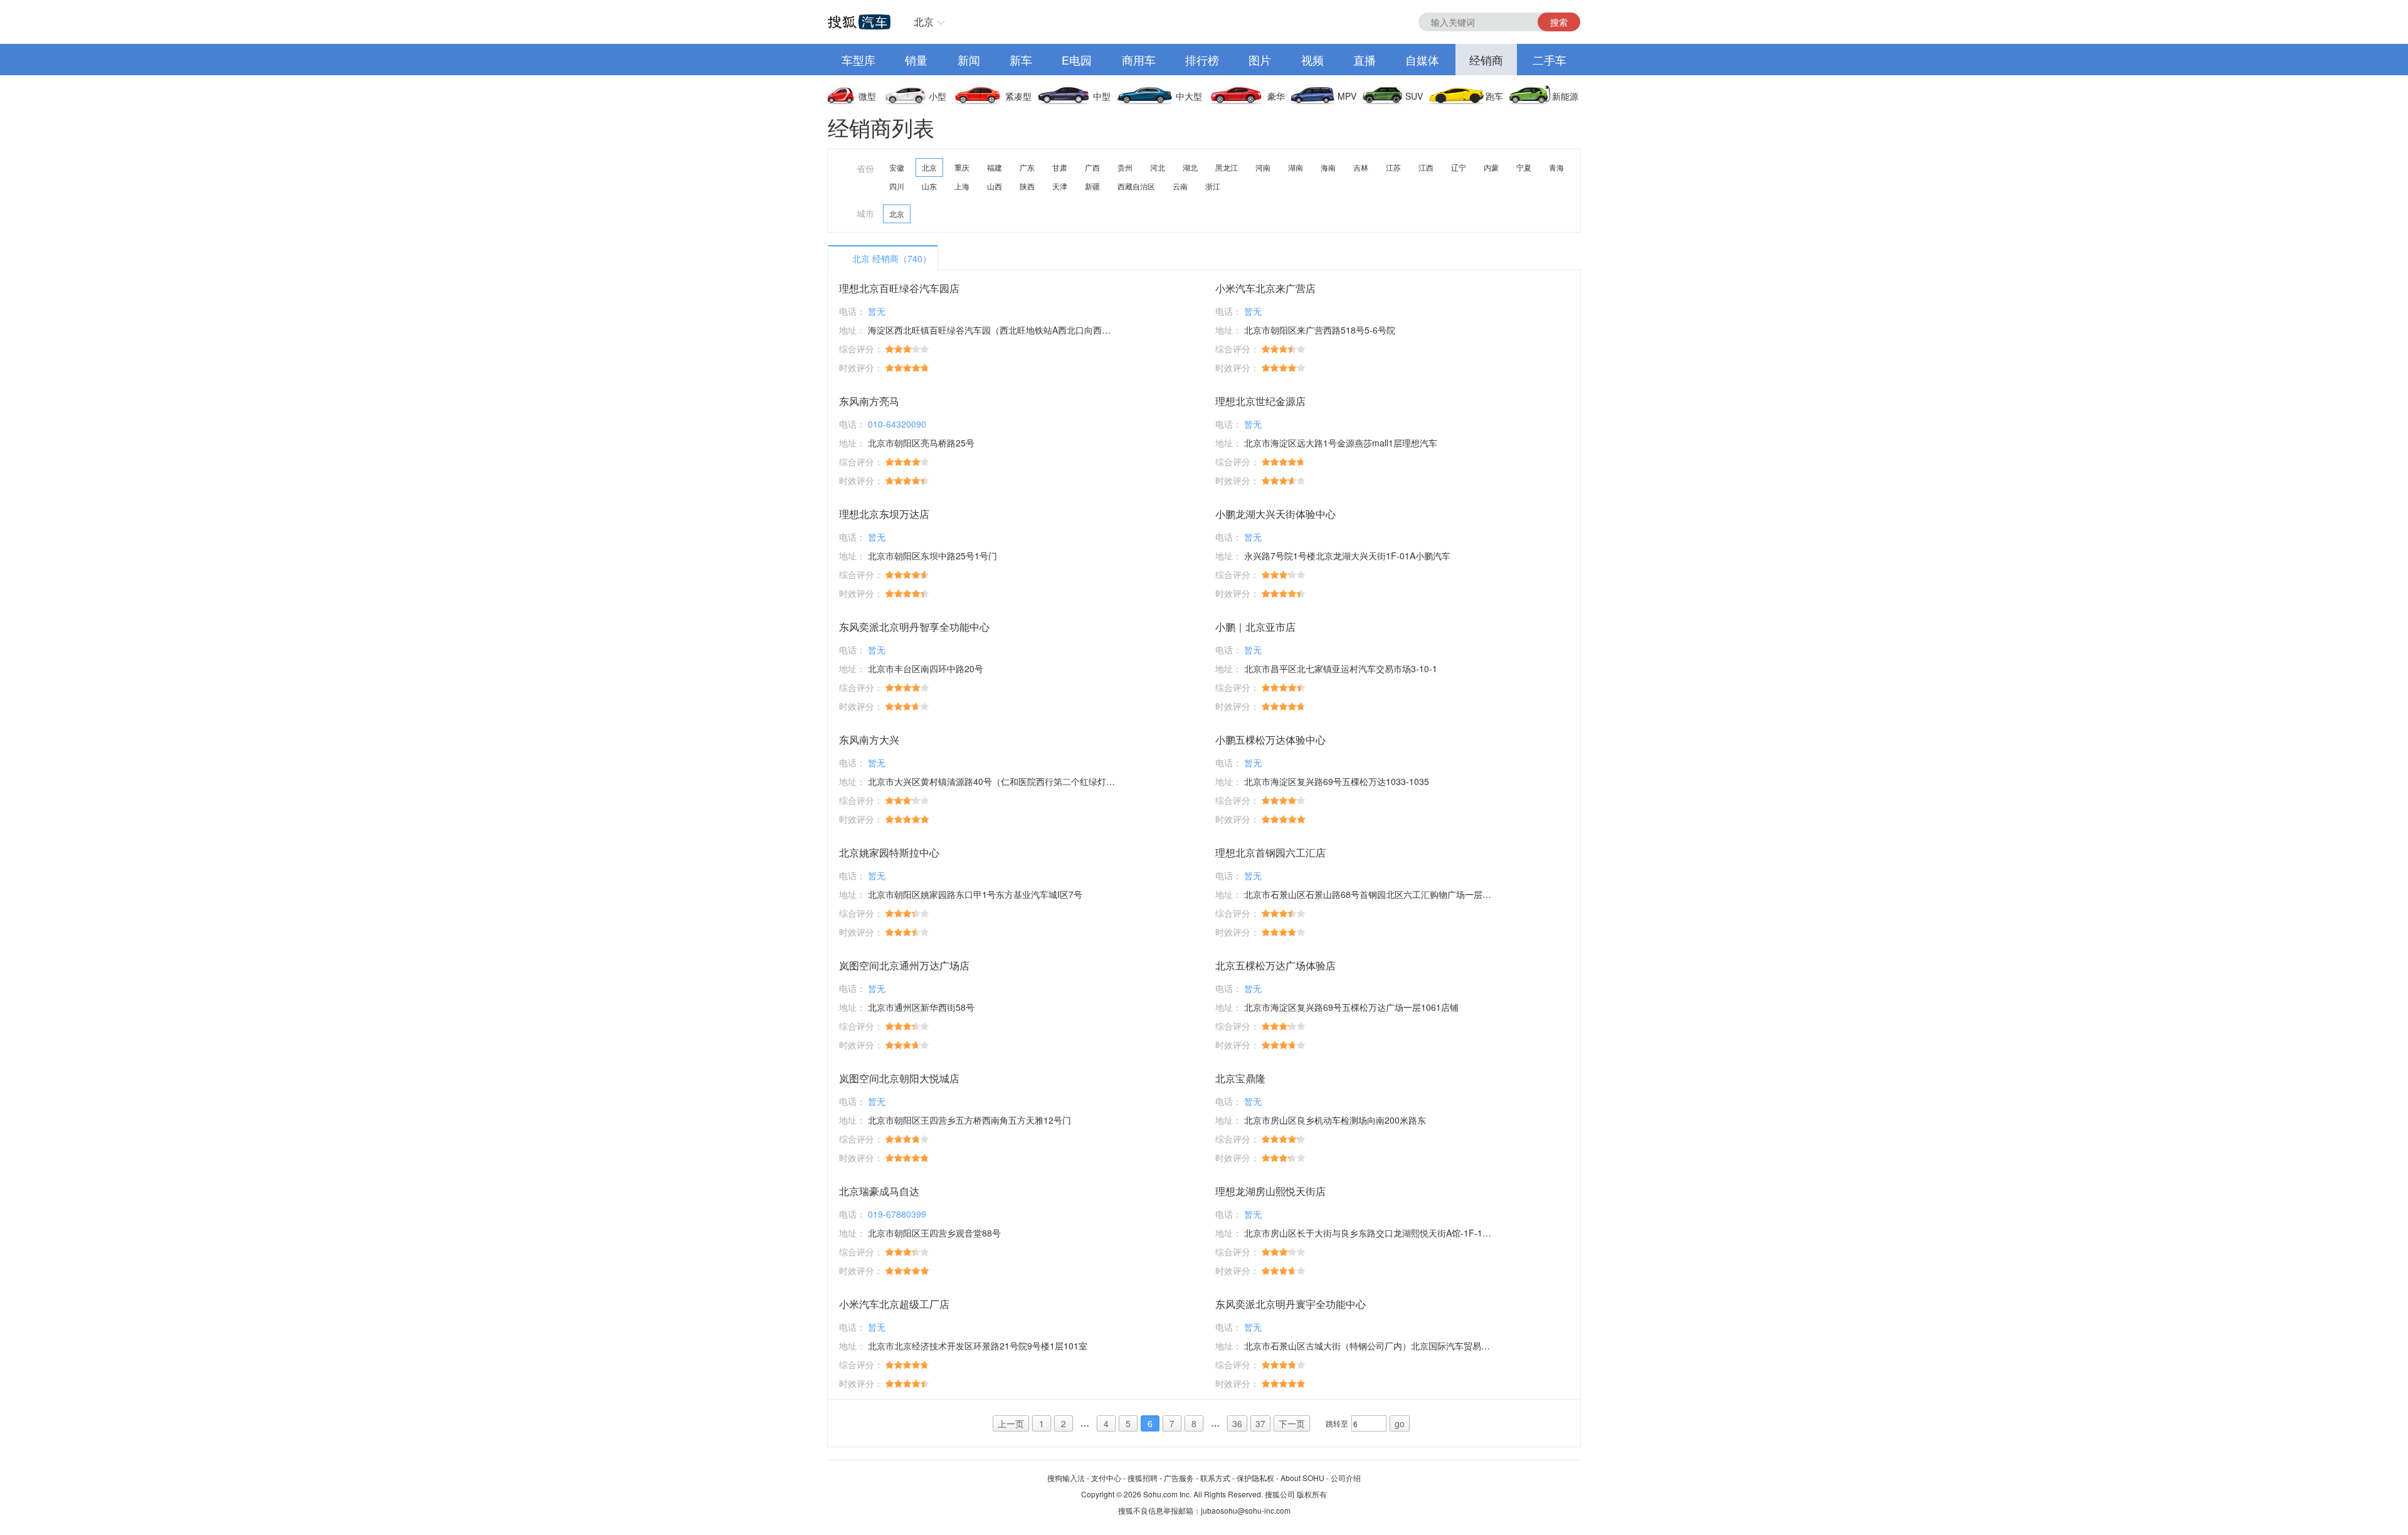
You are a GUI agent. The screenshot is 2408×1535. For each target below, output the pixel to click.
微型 (867, 96)
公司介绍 (1346, 1478)
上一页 (1011, 1423)
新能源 (1565, 96)
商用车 (1139, 60)
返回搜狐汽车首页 (859, 22)
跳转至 (1337, 1423)
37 (1260, 1423)
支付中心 (1106, 1478)
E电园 (1077, 60)
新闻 (969, 60)
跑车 (1494, 96)
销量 (916, 60)
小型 (937, 96)
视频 (1312, 60)
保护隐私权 (1255, 1478)
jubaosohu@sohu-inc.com (1246, 1510)
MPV (1347, 96)
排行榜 (1202, 60)
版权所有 (1312, 1494)
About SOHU (1302, 1478)
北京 (924, 22)
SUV (1414, 96)
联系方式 (1215, 1478)
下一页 (1292, 1423)
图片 (1260, 60)
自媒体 (1422, 60)
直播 (1365, 60)
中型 (1102, 96)
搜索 (1559, 22)
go (1400, 1423)
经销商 (1486, 60)
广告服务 (1179, 1478)
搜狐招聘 (1143, 1478)
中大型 (1189, 96)
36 (1237, 1423)
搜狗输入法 (1066, 1478)
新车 (1021, 60)
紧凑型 (1018, 96)
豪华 (1276, 96)
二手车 (1550, 60)
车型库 (858, 60)
